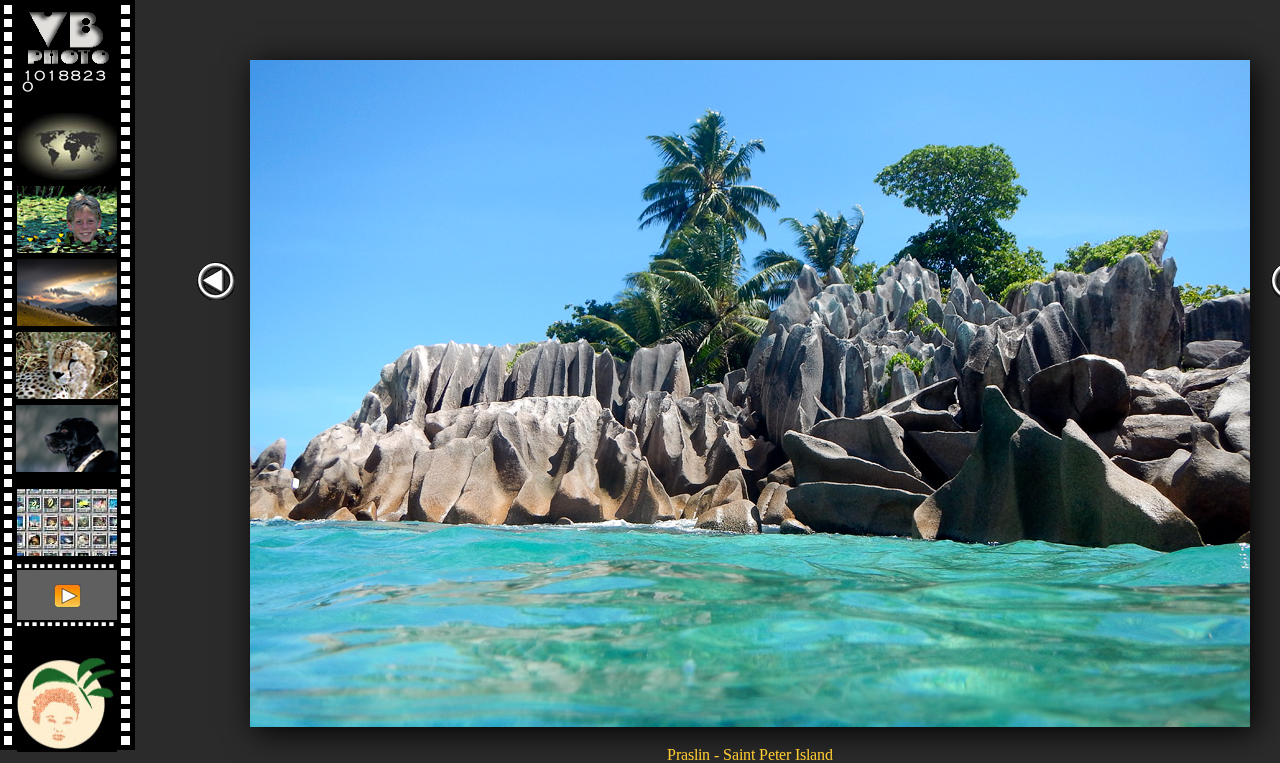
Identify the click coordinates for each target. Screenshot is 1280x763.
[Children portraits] (67, 214)
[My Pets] (67, 433)
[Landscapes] (67, 287)
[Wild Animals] (67, 360)
